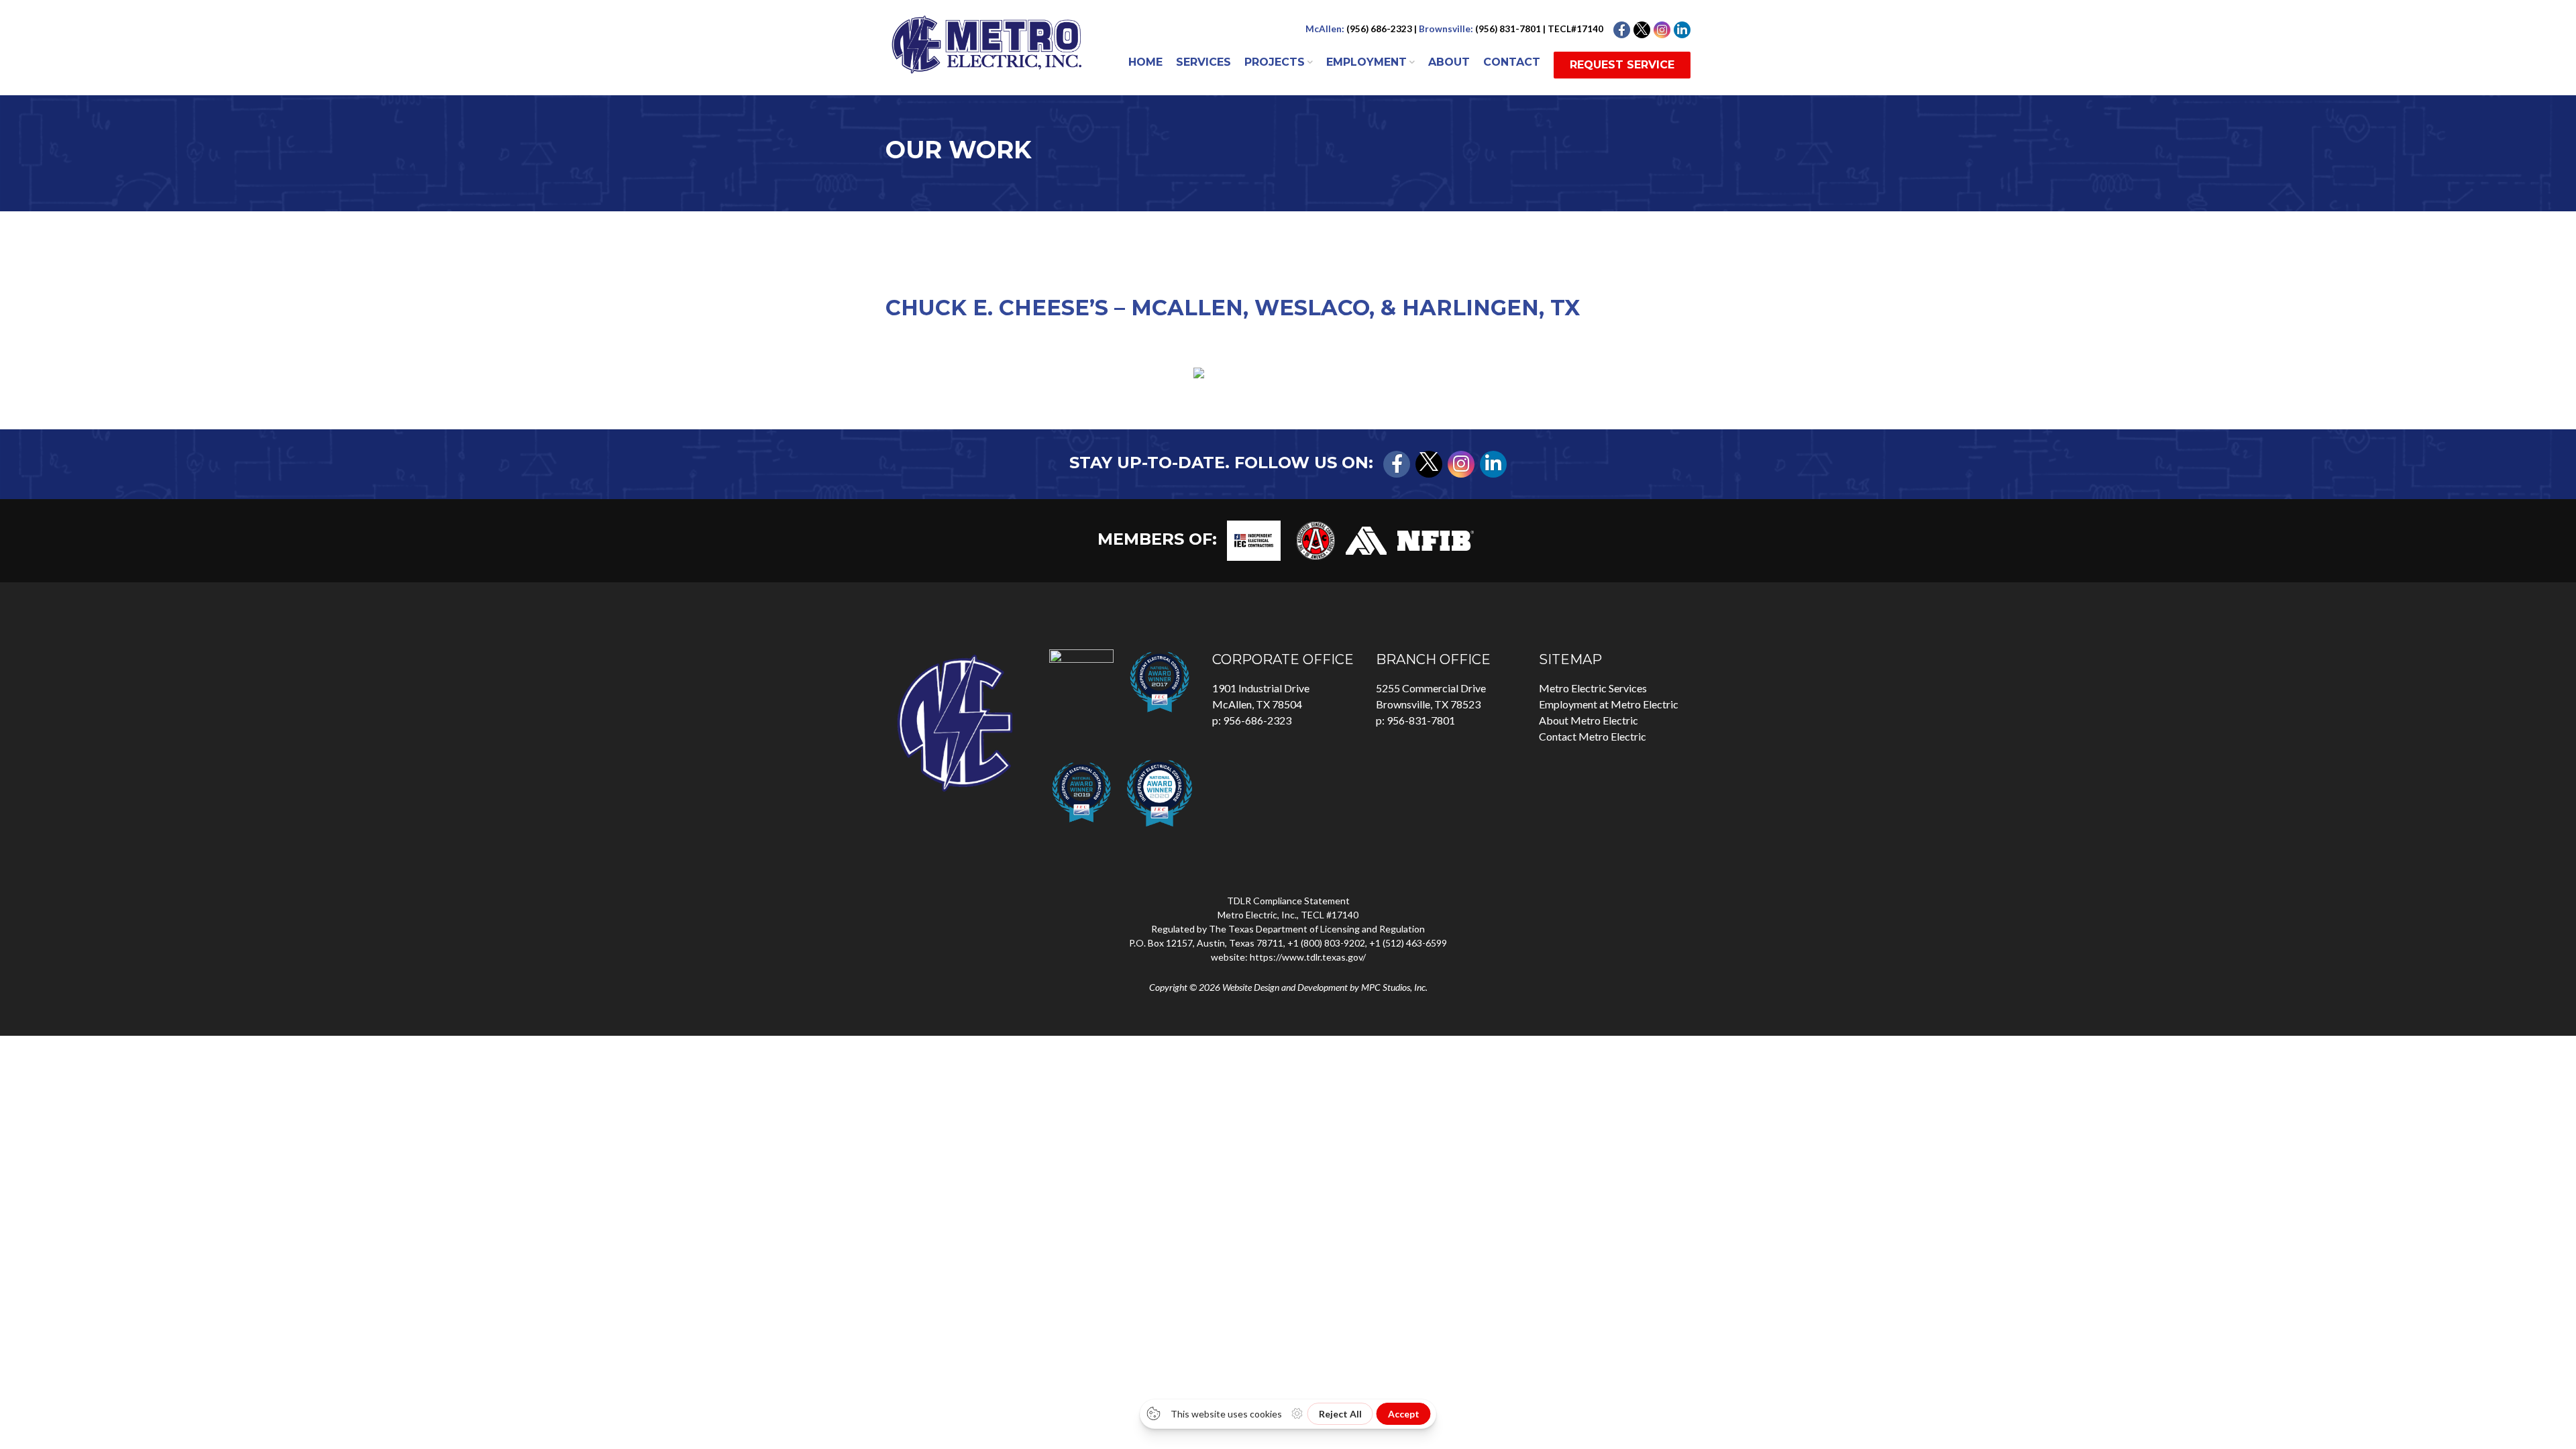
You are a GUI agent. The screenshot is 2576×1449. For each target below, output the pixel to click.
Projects (1275, 62)
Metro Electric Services (1593, 688)
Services (1203, 62)
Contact (1512, 62)
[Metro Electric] (986, 50)
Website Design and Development (1285, 987)
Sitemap (1570, 659)
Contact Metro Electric (1593, 736)
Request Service (1622, 65)
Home (1145, 62)
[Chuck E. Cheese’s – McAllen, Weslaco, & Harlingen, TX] (1288, 373)
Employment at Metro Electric (1609, 704)
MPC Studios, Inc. (1394, 987)
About (1449, 62)
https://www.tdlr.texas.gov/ (1308, 957)
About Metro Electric (1589, 720)
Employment (1366, 62)
